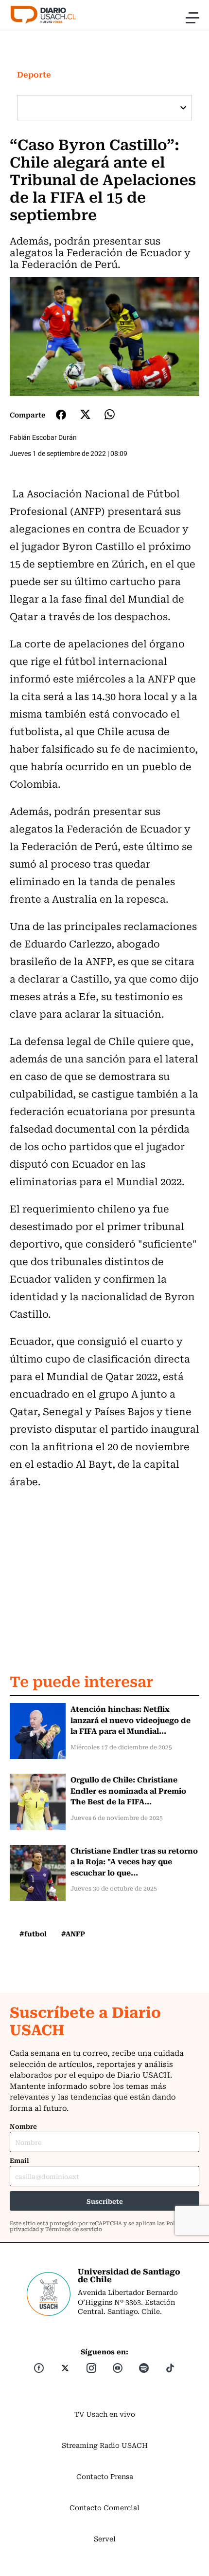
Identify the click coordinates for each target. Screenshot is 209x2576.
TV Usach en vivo (105, 2414)
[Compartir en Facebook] (61, 415)
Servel (105, 2538)
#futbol (33, 1933)
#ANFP (73, 1933)
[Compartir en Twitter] (85, 414)
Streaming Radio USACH (105, 2445)
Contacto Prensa (105, 2476)
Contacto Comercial (104, 2507)
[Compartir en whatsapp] (110, 414)
